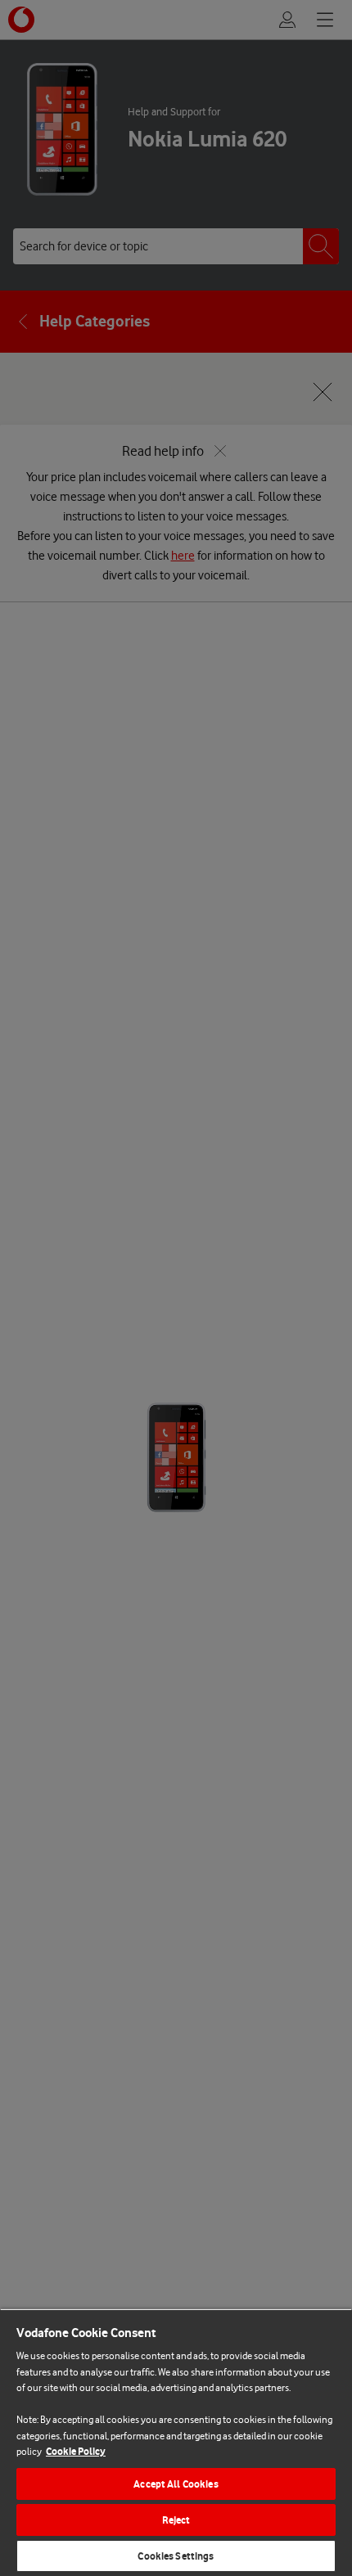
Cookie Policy (76, 2451)
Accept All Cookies (176, 2484)
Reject (176, 2520)
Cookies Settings (176, 2556)
